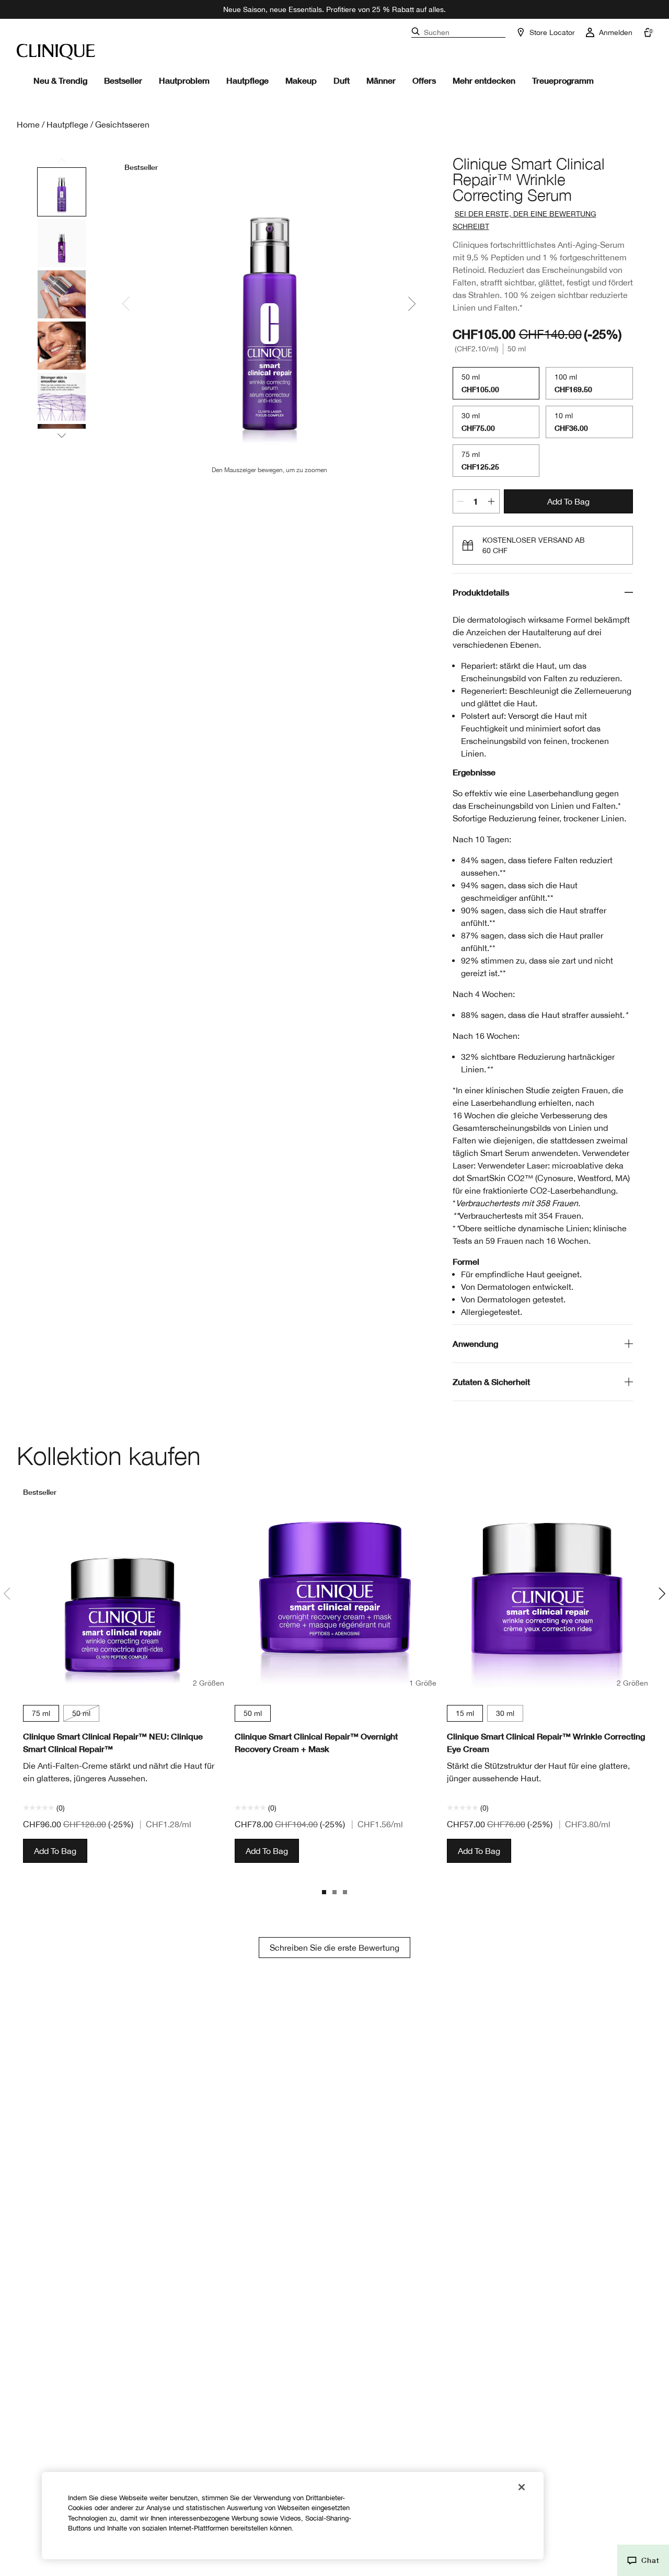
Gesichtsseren (122, 124)
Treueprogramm (563, 80)
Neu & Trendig (60, 80)
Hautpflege (247, 80)
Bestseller (123, 80)
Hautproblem (184, 80)
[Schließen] (522, 2487)
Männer (381, 80)
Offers (424, 80)
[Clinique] (56, 52)
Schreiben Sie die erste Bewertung (334, 1948)
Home (28, 124)
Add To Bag (568, 501)
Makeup (301, 80)
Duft (342, 80)
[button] (643, 2560)
